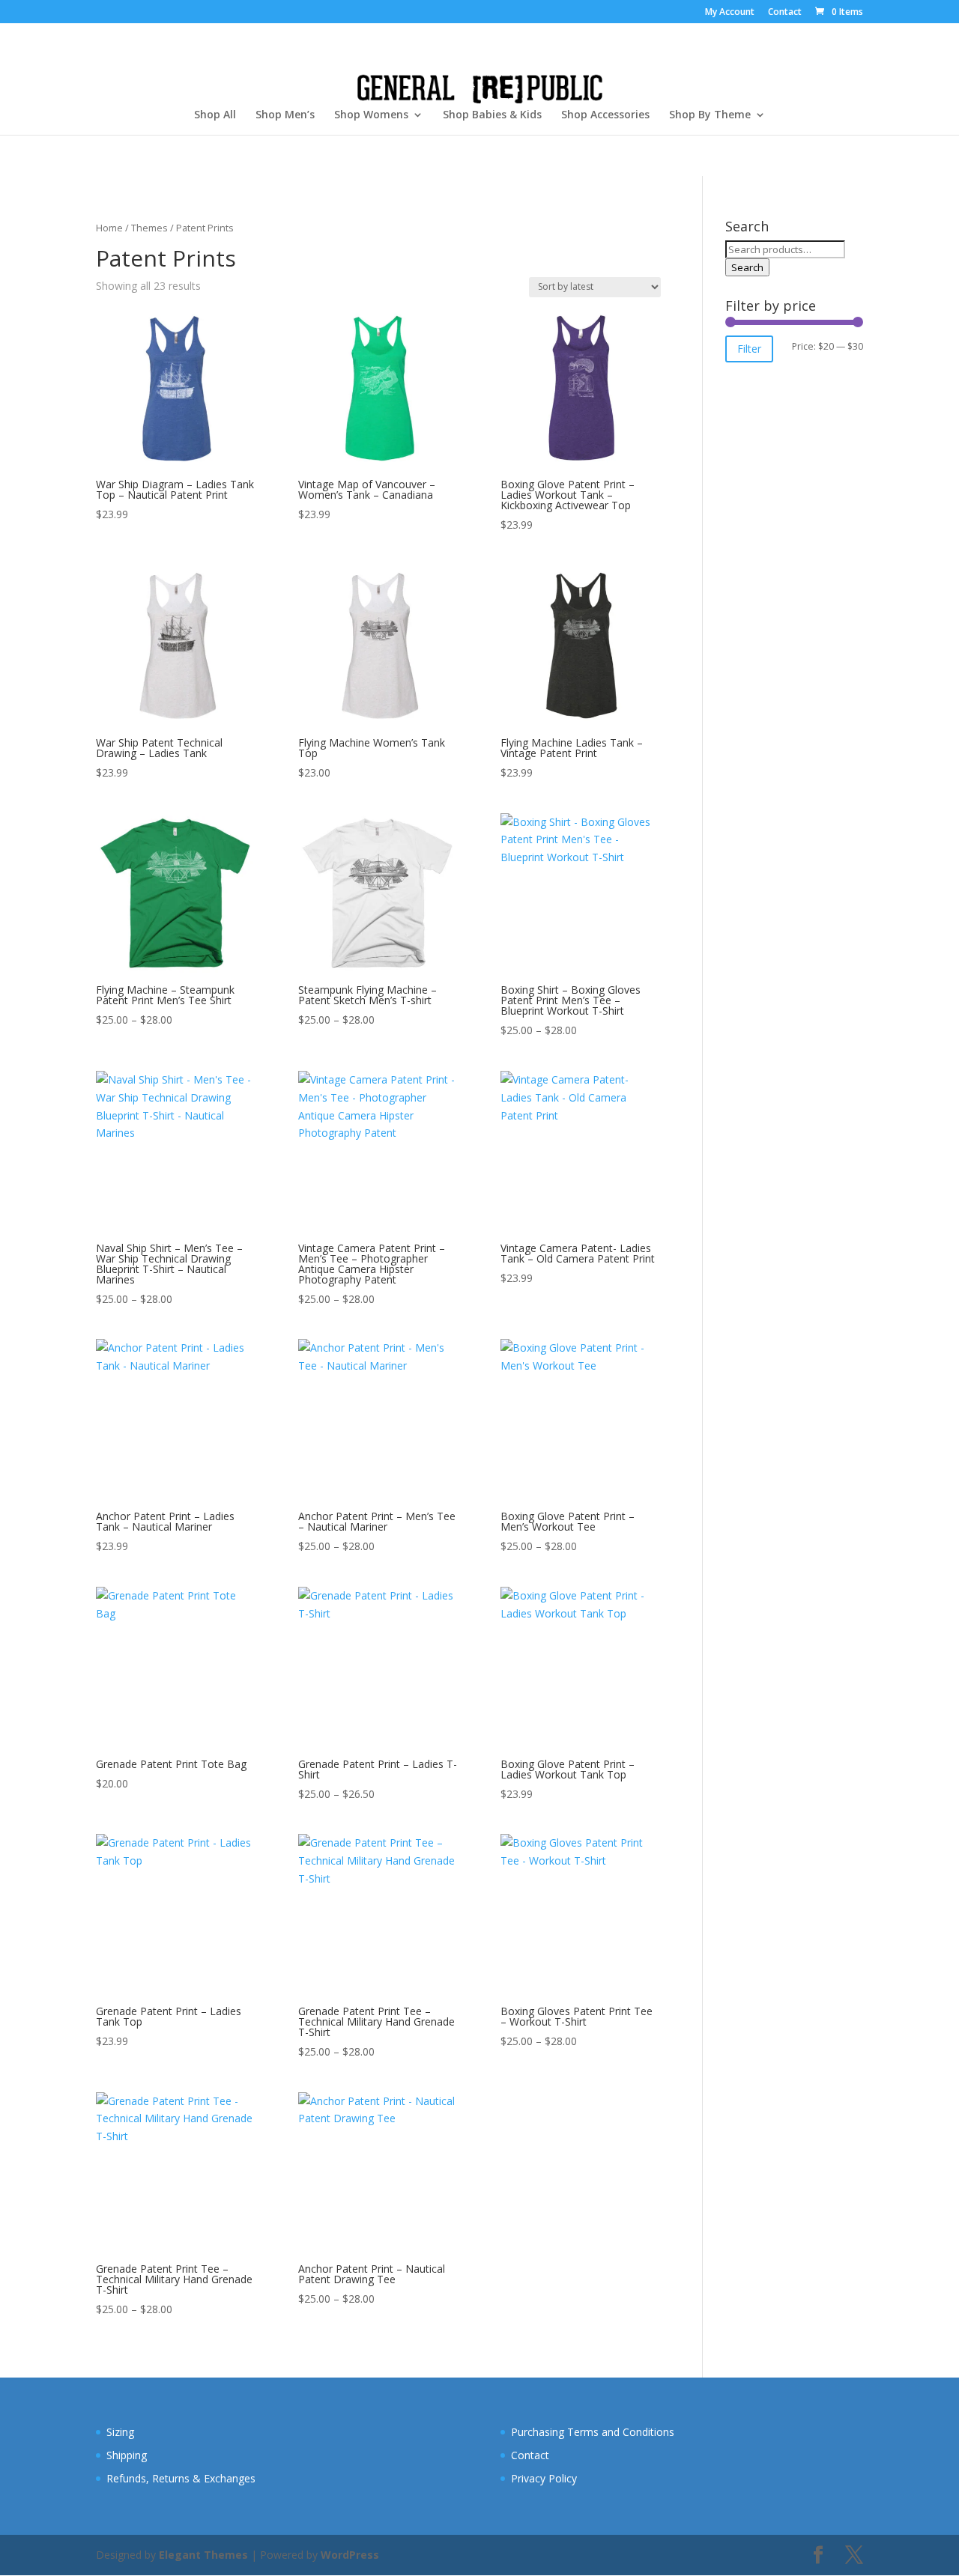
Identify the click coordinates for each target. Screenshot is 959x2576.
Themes (149, 228)
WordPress (350, 2555)
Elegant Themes (203, 2555)
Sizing (120, 2432)
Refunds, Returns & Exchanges (181, 2478)
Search (747, 267)
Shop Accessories (605, 115)
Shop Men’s (285, 115)
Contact (785, 13)
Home (109, 228)
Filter (749, 349)
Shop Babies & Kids (492, 115)
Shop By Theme (710, 115)
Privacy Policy (544, 2478)
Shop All (215, 115)
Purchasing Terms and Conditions (593, 2432)
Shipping (127, 2455)
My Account (730, 13)
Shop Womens (371, 115)
